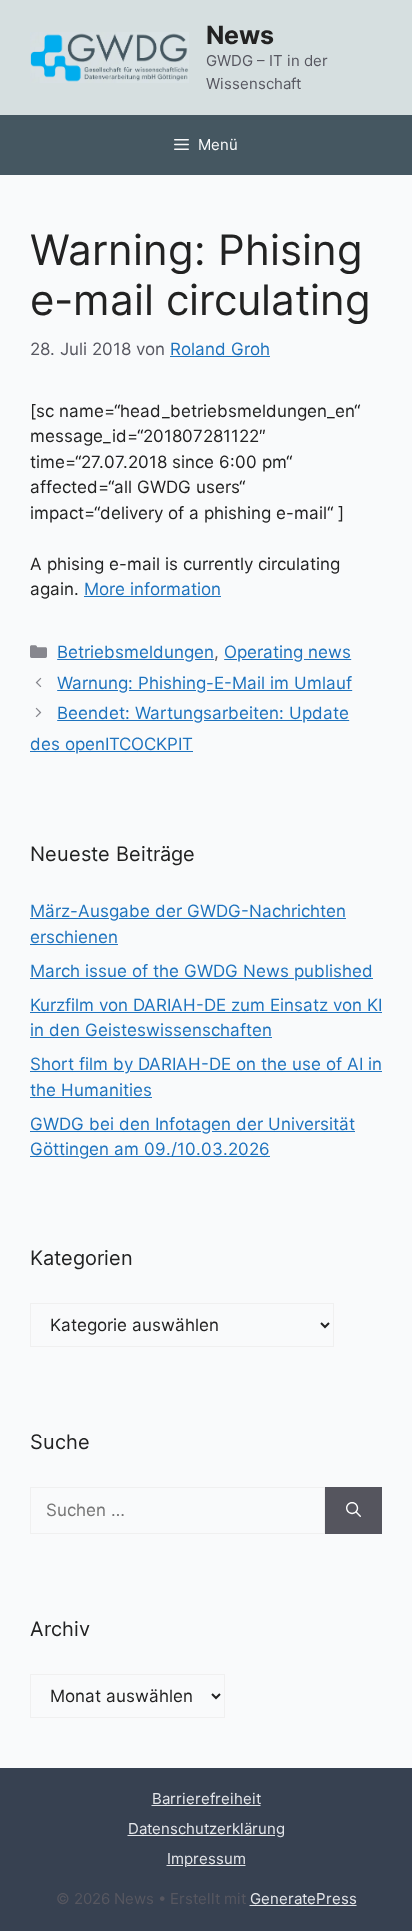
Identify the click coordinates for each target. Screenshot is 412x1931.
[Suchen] (353, 1511)
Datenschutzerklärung (206, 1828)
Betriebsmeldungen (135, 652)
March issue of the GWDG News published (201, 971)
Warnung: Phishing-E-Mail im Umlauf (204, 683)
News (240, 35)
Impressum (206, 1858)
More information (152, 589)
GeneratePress (303, 1898)
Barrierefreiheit (206, 1798)
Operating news (287, 652)
